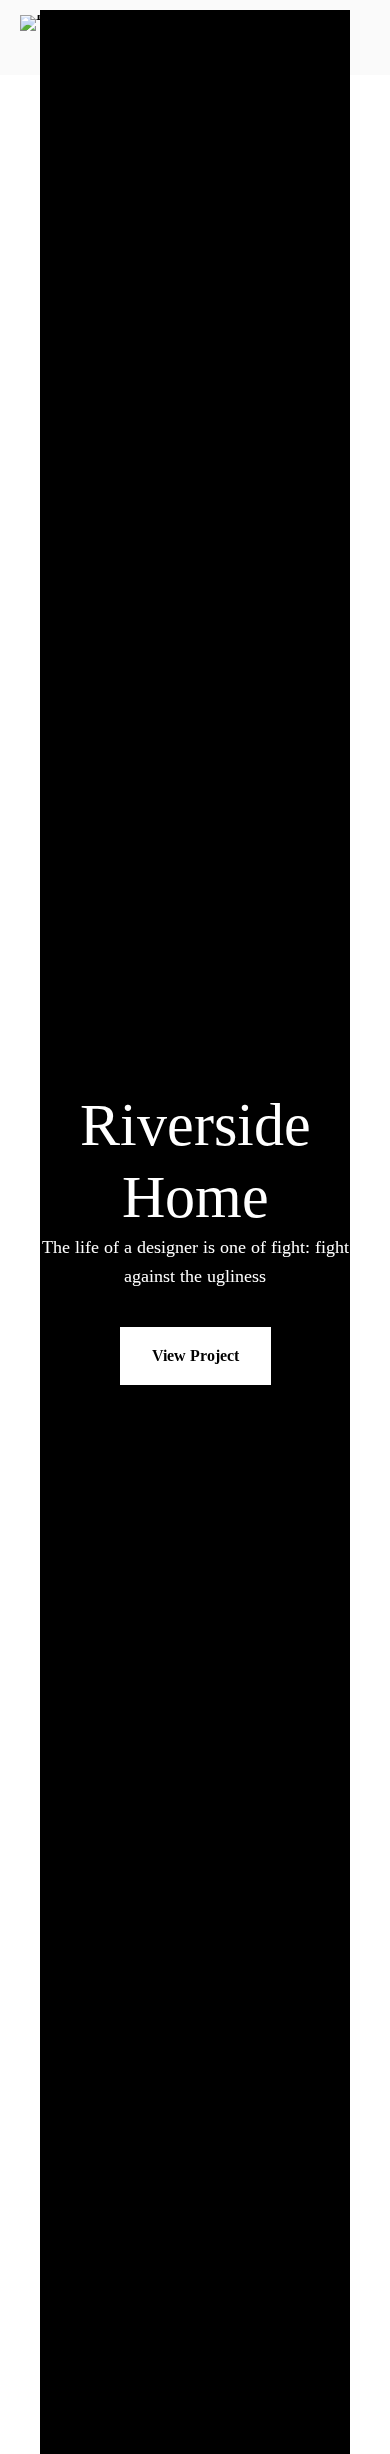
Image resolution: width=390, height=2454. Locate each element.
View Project (195, 1355)
